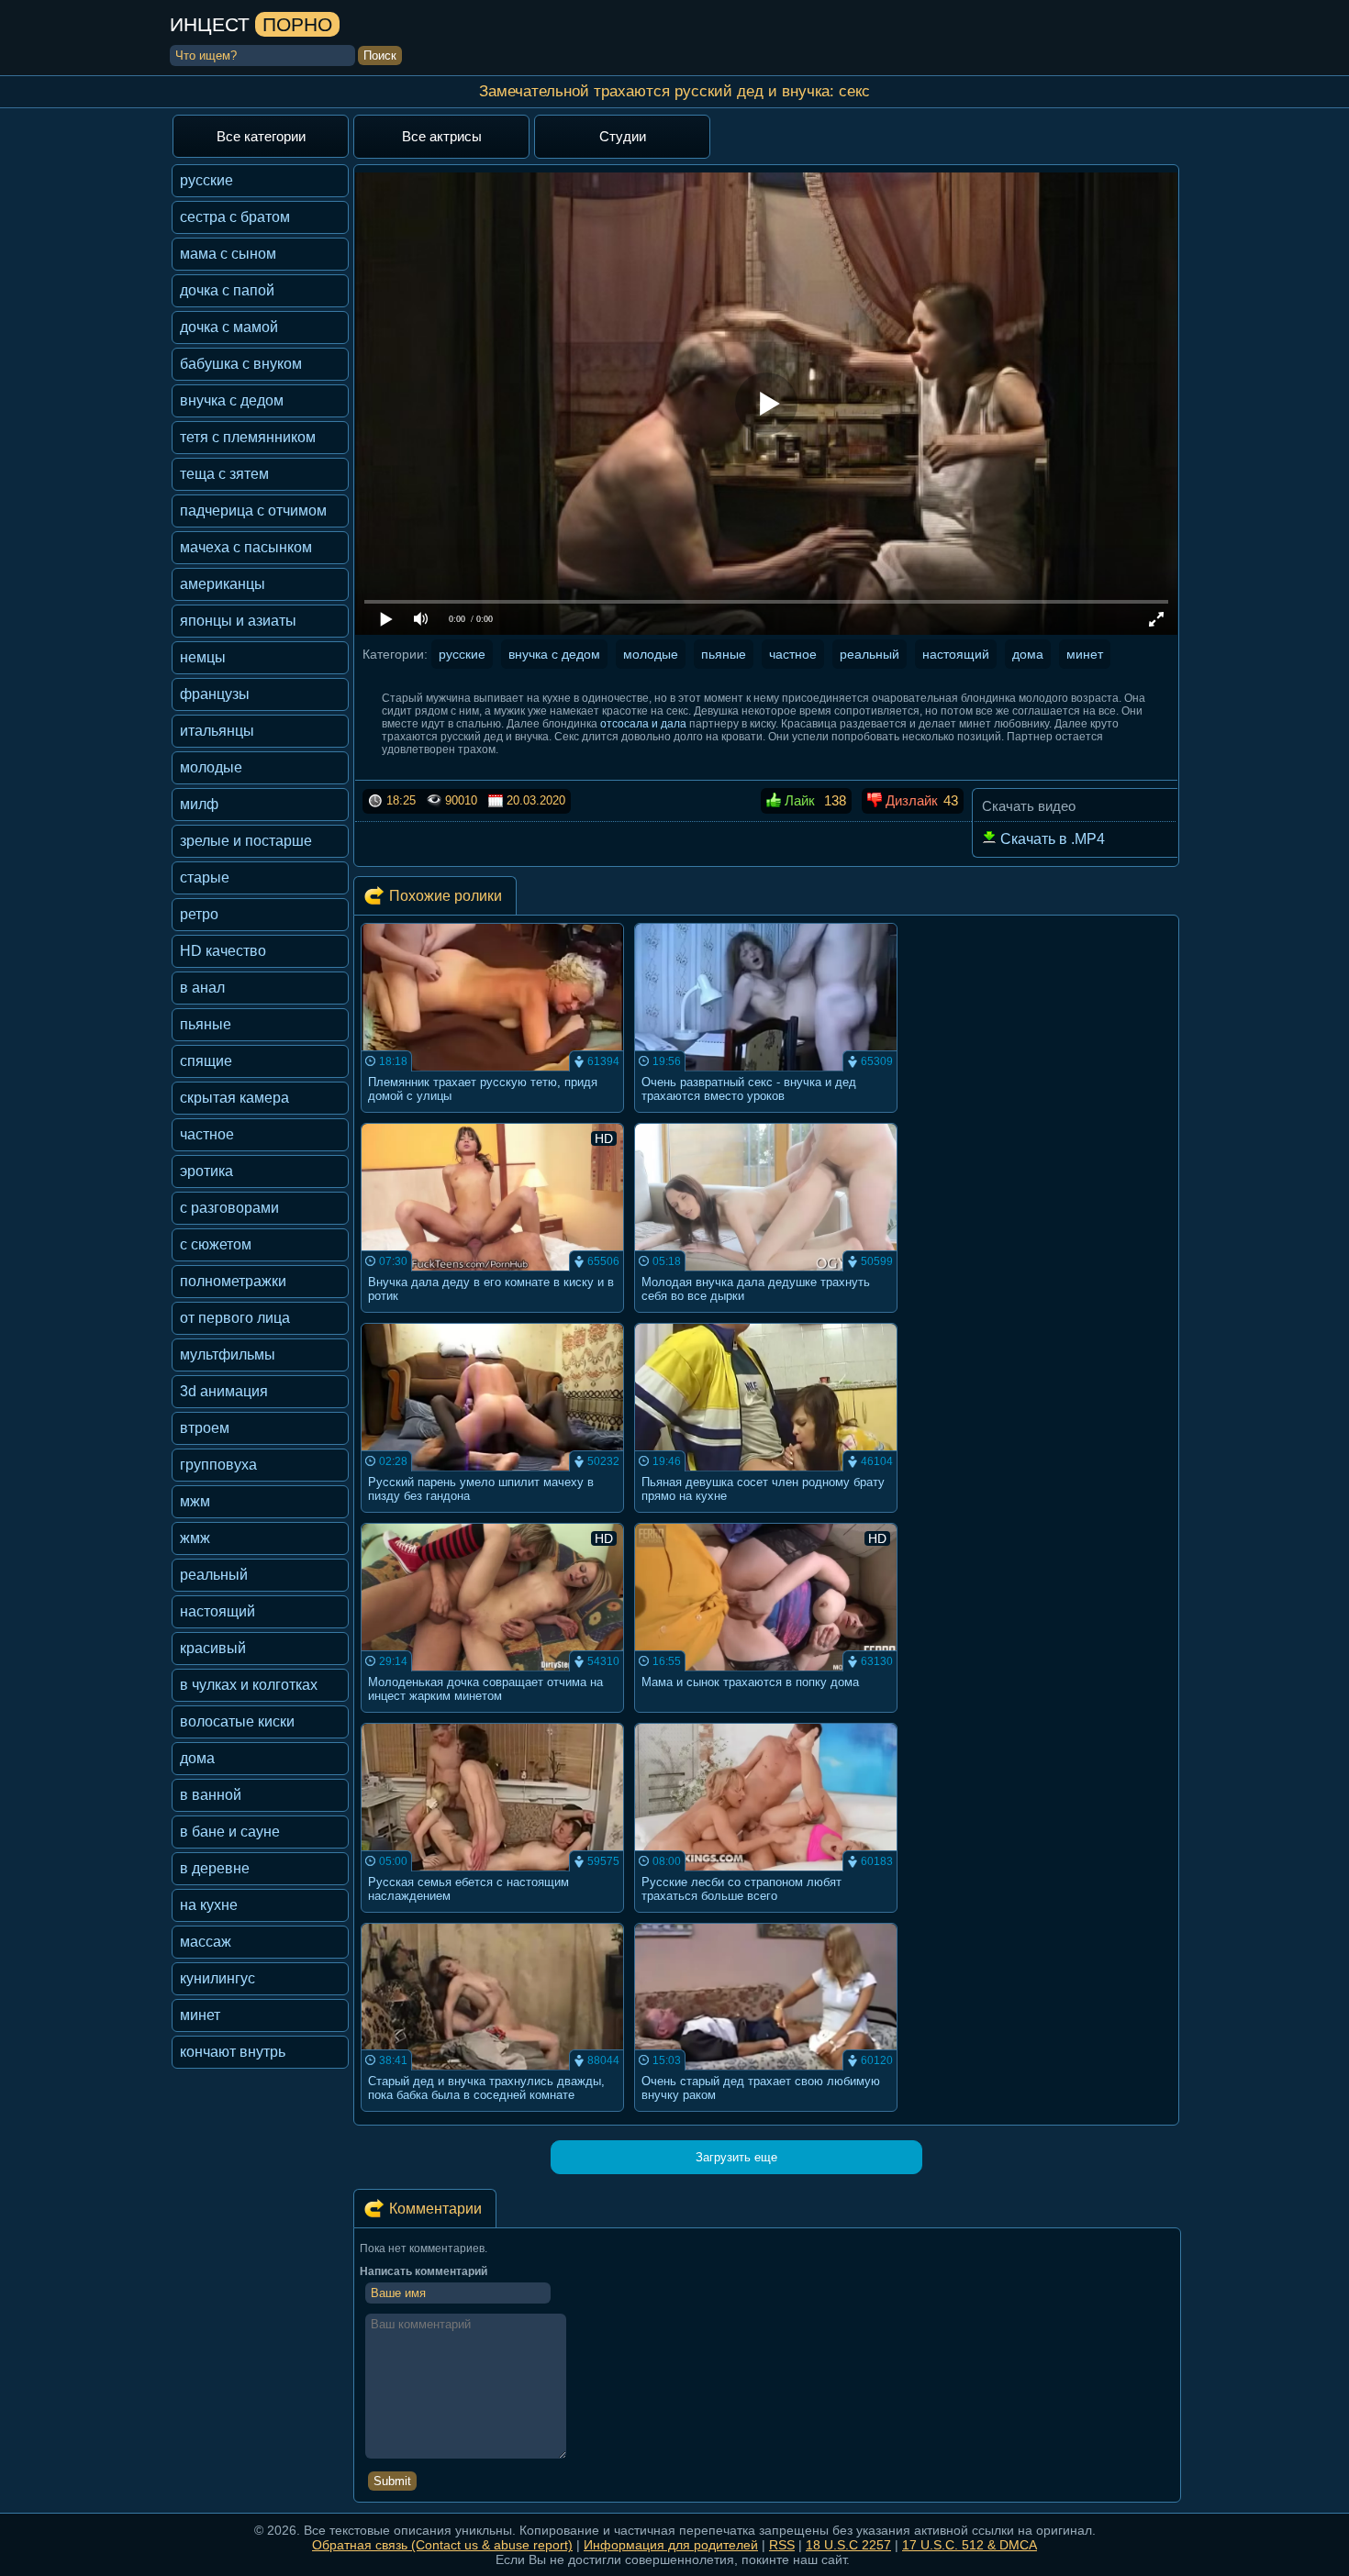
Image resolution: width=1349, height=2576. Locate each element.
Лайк (798, 800)
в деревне (215, 1868)
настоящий (217, 1611)
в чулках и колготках (249, 1685)
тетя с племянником (248, 437)
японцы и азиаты (238, 621)
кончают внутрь (233, 2052)
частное (207, 1134)
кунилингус (217, 1978)
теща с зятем (224, 474)
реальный (214, 1575)
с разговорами (229, 1208)
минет (200, 2015)
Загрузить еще (736, 2157)
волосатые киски (237, 1721)
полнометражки (233, 1281)
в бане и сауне (230, 1832)
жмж (195, 1538)
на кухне (209, 1905)
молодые (211, 767)
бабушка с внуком (241, 364)
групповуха (218, 1465)
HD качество (223, 951)
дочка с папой (227, 290)
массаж (206, 1942)
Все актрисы (442, 136)
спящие (206, 1061)
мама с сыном (228, 254)
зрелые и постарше (246, 841)
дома (197, 1758)
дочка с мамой (229, 327)
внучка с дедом (232, 400)
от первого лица (235, 1318)
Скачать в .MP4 (1051, 839)
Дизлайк (910, 800)
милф (199, 804)
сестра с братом (235, 217)
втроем (205, 1428)
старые (205, 877)
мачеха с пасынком (246, 547)
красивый (213, 1648)
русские (206, 180)
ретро (199, 914)
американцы (223, 584)
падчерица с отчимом (253, 511)
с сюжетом (216, 1244)
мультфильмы (228, 1355)
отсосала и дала (643, 724)
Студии (623, 136)
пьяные (206, 1024)
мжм (195, 1501)
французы (215, 694)
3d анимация (224, 1391)
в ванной (211, 1795)
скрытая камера (234, 1098)
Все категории (261, 136)
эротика (206, 1171)
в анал (202, 988)
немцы (203, 657)
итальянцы (217, 731)
